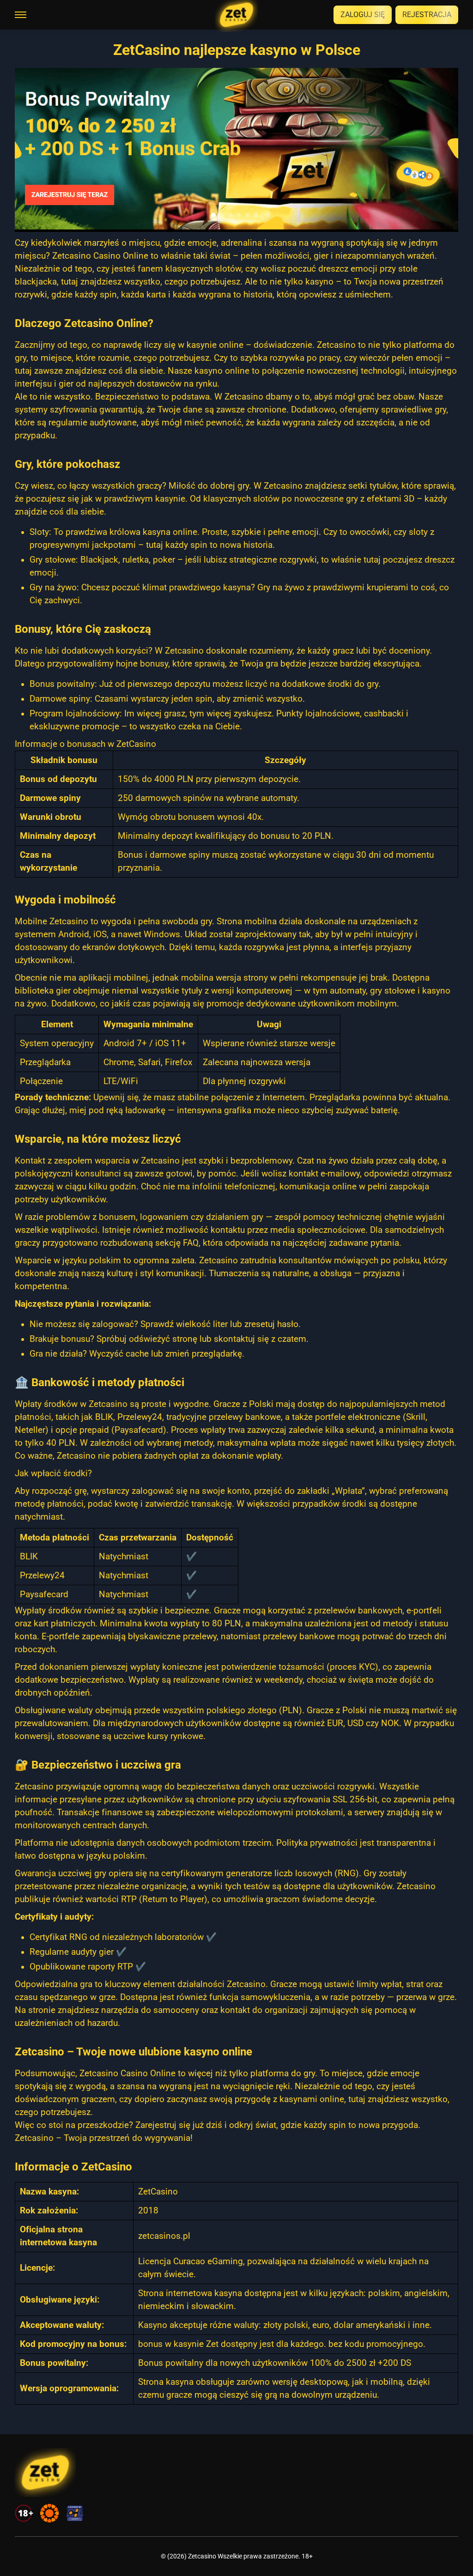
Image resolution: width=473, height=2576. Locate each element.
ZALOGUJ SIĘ (363, 15)
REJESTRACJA (427, 15)
